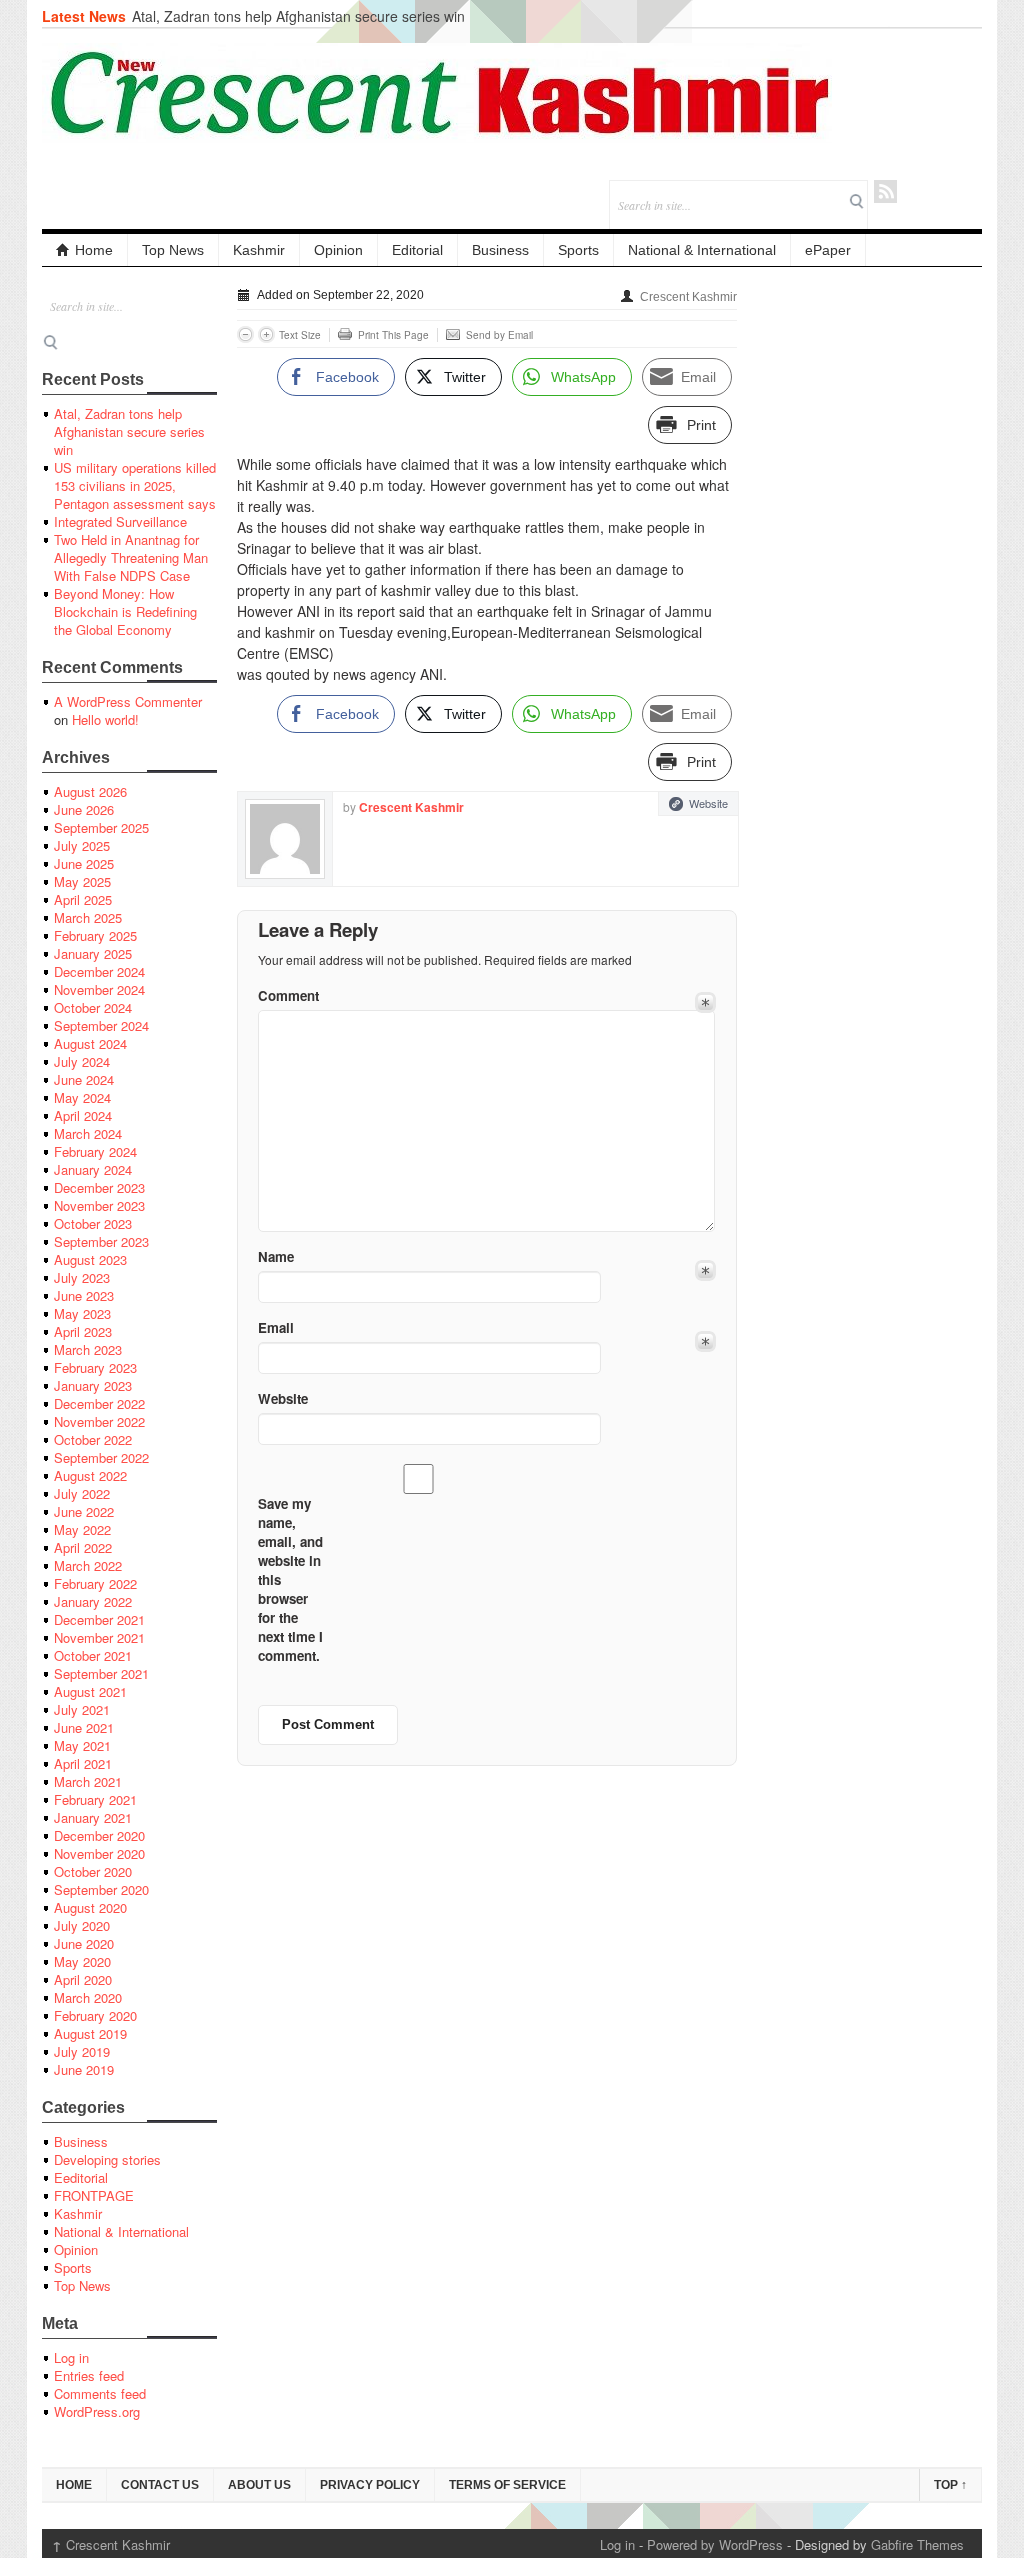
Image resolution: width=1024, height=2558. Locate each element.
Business (500, 250)
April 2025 (83, 899)
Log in (71, 2357)
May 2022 (82, 1529)
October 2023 (93, 1223)
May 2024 (82, 1097)
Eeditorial (81, 2177)
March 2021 (88, 1781)
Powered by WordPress (715, 2544)
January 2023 (93, 1385)
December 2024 (99, 971)
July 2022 (82, 1493)
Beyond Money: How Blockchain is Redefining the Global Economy (125, 611)
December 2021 (99, 1619)
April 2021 (83, 1763)
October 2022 (93, 1439)
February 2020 (95, 2015)
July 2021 (82, 1709)
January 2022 (93, 1601)
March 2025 (88, 917)
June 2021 (84, 1727)
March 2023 (88, 1349)
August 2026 (90, 791)
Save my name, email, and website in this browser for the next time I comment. (290, 1579)
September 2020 (101, 1889)
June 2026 (84, 809)
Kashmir (259, 250)
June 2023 (84, 1295)
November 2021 (99, 1637)
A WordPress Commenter (128, 701)
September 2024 (101, 1025)
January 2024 (93, 1169)
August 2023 (90, 1259)
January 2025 (93, 953)
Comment (288, 995)
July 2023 (82, 1277)
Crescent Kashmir (688, 297)
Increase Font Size (266, 334)
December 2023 (99, 1187)
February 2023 (95, 1367)
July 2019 (82, 2051)
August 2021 (90, 1691)
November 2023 (99, 1205)
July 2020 (82, 1925)
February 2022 (95, 1583)
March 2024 (88, 1133)
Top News (173, 250)
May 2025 (82, 881)
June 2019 (84, 2069)
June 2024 (84, 1079)
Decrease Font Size (245, 334)
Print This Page (393, 335)
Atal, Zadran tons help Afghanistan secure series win (298, 16)
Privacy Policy (370, 2485)
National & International (702, 250)
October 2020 (93, 1871)
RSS (885, 191)
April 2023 (83, 1331)
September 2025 (101, 827)
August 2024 (90, 1043)
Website (708, 803)
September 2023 (101, 1241)
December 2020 (99, 1835)
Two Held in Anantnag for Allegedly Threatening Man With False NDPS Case (131, 557)
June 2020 (84, 1943)
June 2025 (84, 863)
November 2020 (99, 1853)
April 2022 (83, 1547)
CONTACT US (160, 2485)
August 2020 (90, 1907)
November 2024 (99, 989)
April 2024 (83, 1115)
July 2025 (82, 845)
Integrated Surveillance (120, 521)
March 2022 (88, 1565)
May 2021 (82, 1745)
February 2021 (95, 1799)
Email (276, 1327)
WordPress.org (97, 2411)
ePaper (828, 250)
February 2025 (95, 935)
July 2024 (82, 1061)
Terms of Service (507, 2485)
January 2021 (93, 1817)
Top (950, 2485)
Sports (578, 250)
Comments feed (100, 2393)
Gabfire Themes (917, 2544)
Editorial (417, 250)
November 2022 (99, 1421)
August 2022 (90, 1475)
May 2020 (82, 1961)
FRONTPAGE (94, 2195)
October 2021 (93, 1655)
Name (276, 1256)
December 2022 (99, 1403)
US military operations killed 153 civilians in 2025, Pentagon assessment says (135, 485)
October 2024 (93, 1007)
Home (94, 250)
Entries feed (89, 2375)
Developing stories (107, 2159)
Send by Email (499, 335)
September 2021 (101, 1673)
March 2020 (88, 1997)
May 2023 (82, 1313)
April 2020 (83, 1979)
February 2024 (95, 1151)
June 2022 (84, 1511)
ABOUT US (259, 2485)
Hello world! (105, 719)
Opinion (338, 250)
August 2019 (90, 2033)
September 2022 (101, 1457)
